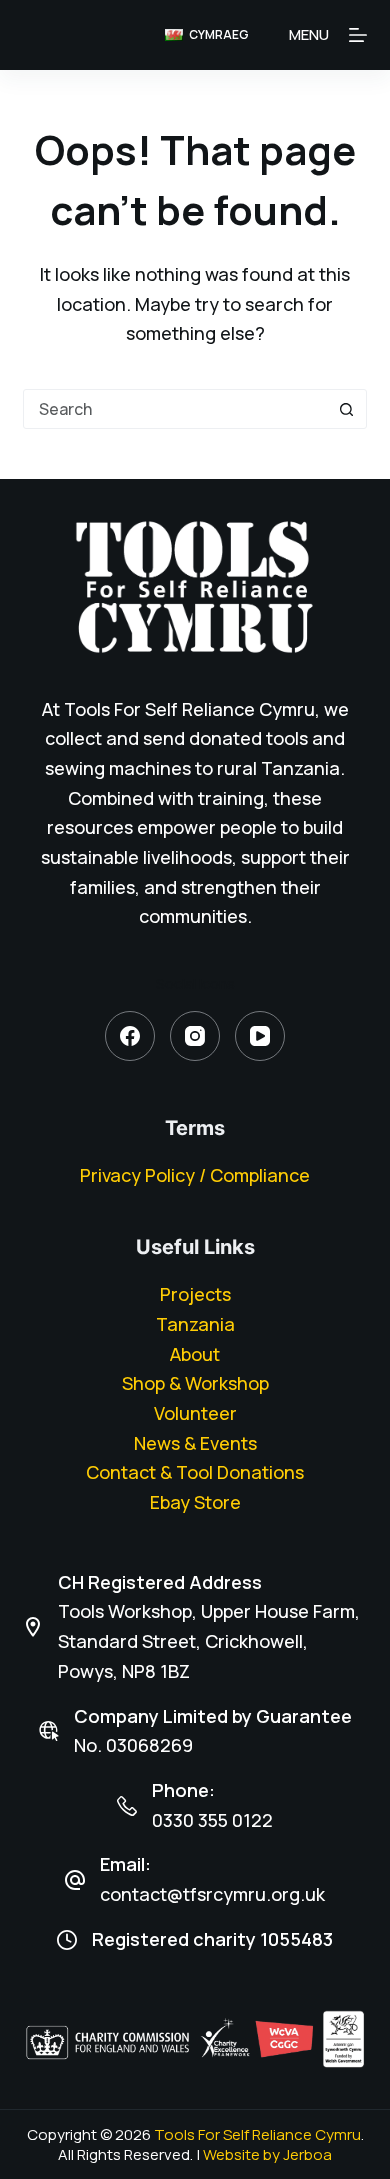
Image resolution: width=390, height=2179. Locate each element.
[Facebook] (130, 1036)
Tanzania (195, 1324)
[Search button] (347, 409)
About (195, 1354)
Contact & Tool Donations (195, 1472)
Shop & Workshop (195, 1383)
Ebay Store (195, 1502)
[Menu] (358, 35)
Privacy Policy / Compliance (195, 1175)
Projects (195, 1294)
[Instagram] (195, 1036)
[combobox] (175, 409)
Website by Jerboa (267, 2154)
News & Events (195, 1443)
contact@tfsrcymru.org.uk (212, 1894)
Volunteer (195, 1413)
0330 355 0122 (212, 1820)
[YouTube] (260, 1036)
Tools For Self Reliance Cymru (257, 2134)
